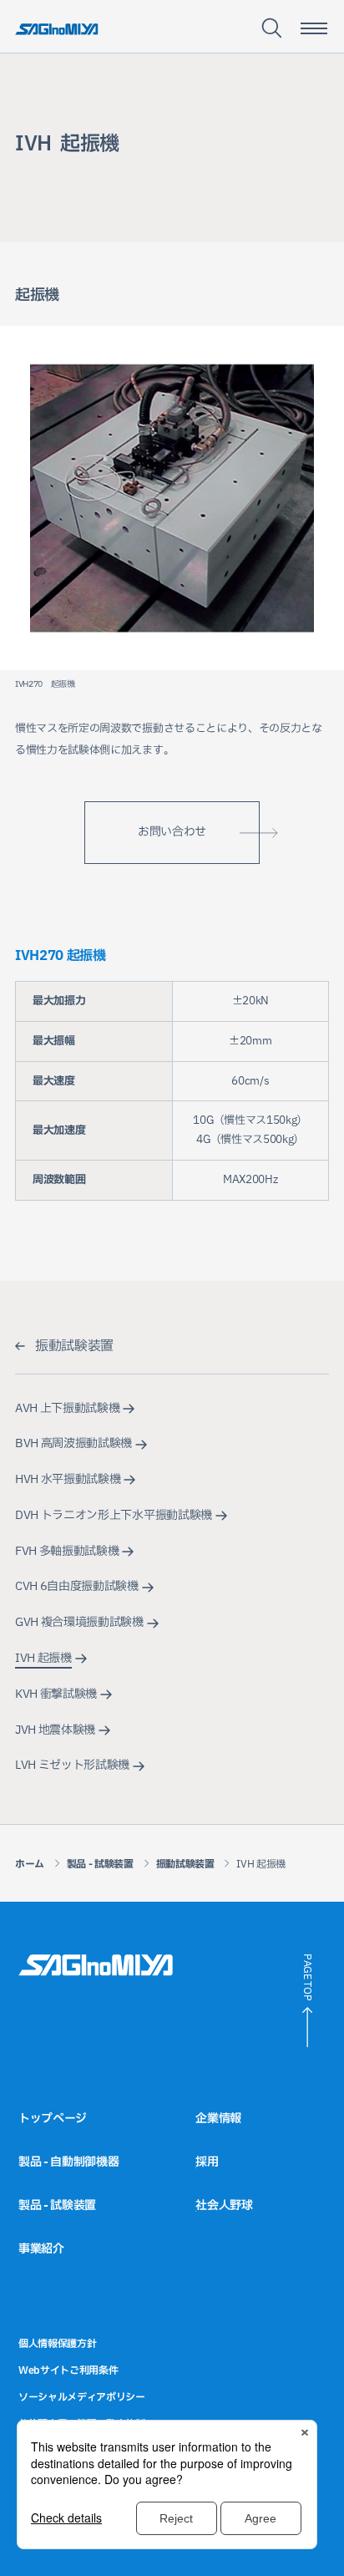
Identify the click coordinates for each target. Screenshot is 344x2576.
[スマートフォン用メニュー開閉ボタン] (314, 28)
